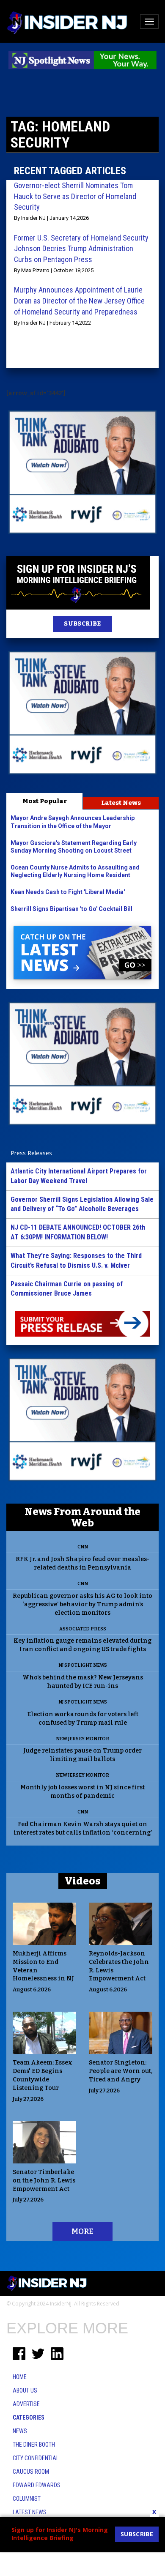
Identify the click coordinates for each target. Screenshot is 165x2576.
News (20, 2431)
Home (20, 2377)
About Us (25, 2390)
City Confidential (36, 2458)
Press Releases (31, 1153)
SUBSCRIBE (82, 624)
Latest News (121, 803)
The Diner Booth (34, 2445)
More (82, 2231)
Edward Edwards (37, 2485)
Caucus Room (31, 2472)
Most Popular (45, 801)
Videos (83, 1881)
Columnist (27, 2499)
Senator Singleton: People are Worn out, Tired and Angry (121, 2071)
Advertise (26, 2404)
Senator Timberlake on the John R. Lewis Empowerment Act (44, 2181)
